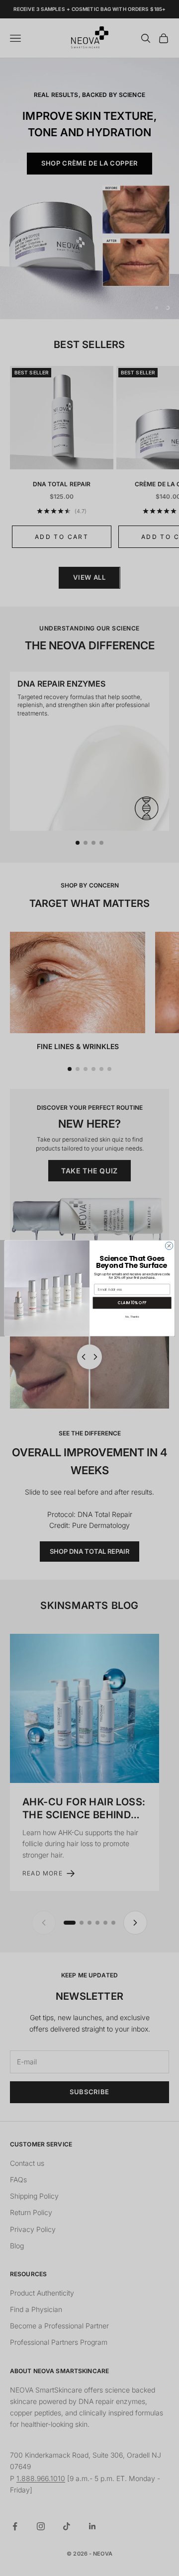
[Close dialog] (169, 1245)
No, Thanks (132, 1317)
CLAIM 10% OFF (132, 1302)
